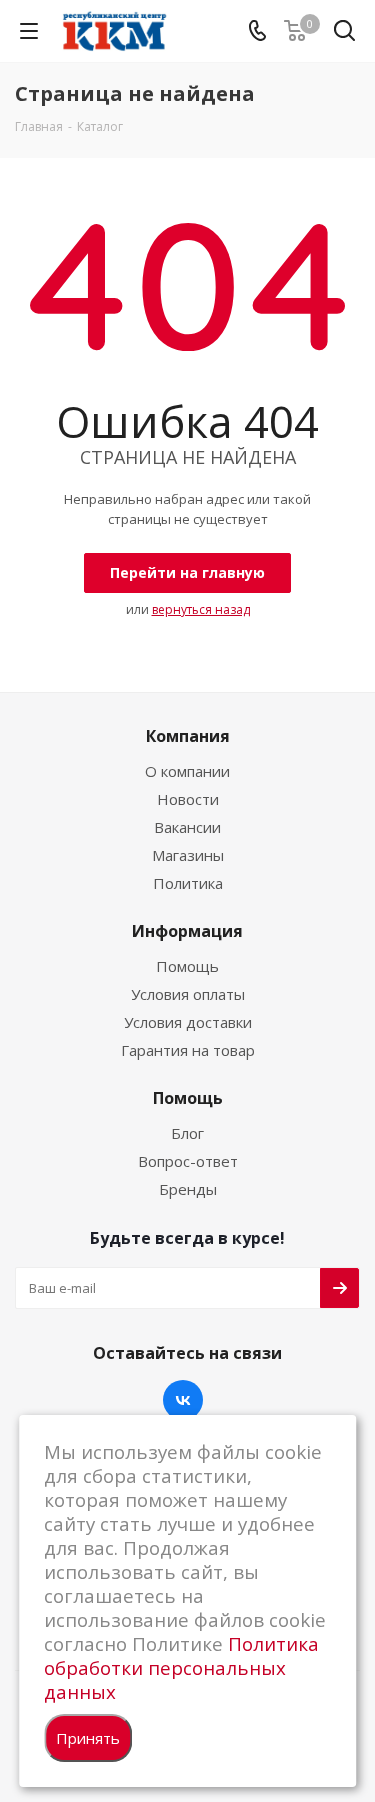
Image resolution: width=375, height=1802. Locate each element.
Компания (188, 736)
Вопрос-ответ (188, 1161)
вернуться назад (201, 609)
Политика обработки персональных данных (181, 1667)
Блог (187, 1133)
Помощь (187, 966)
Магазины (188, 855)
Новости (188, 799)
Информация (187, 931)
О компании (187, 771)
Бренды (188, 1189)
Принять (88, 1738)
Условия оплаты (188, 994)
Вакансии (187, 827)
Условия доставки (188, 1022)
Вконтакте (183, 1400)
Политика (188, 883)
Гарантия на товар (188, 1050)
